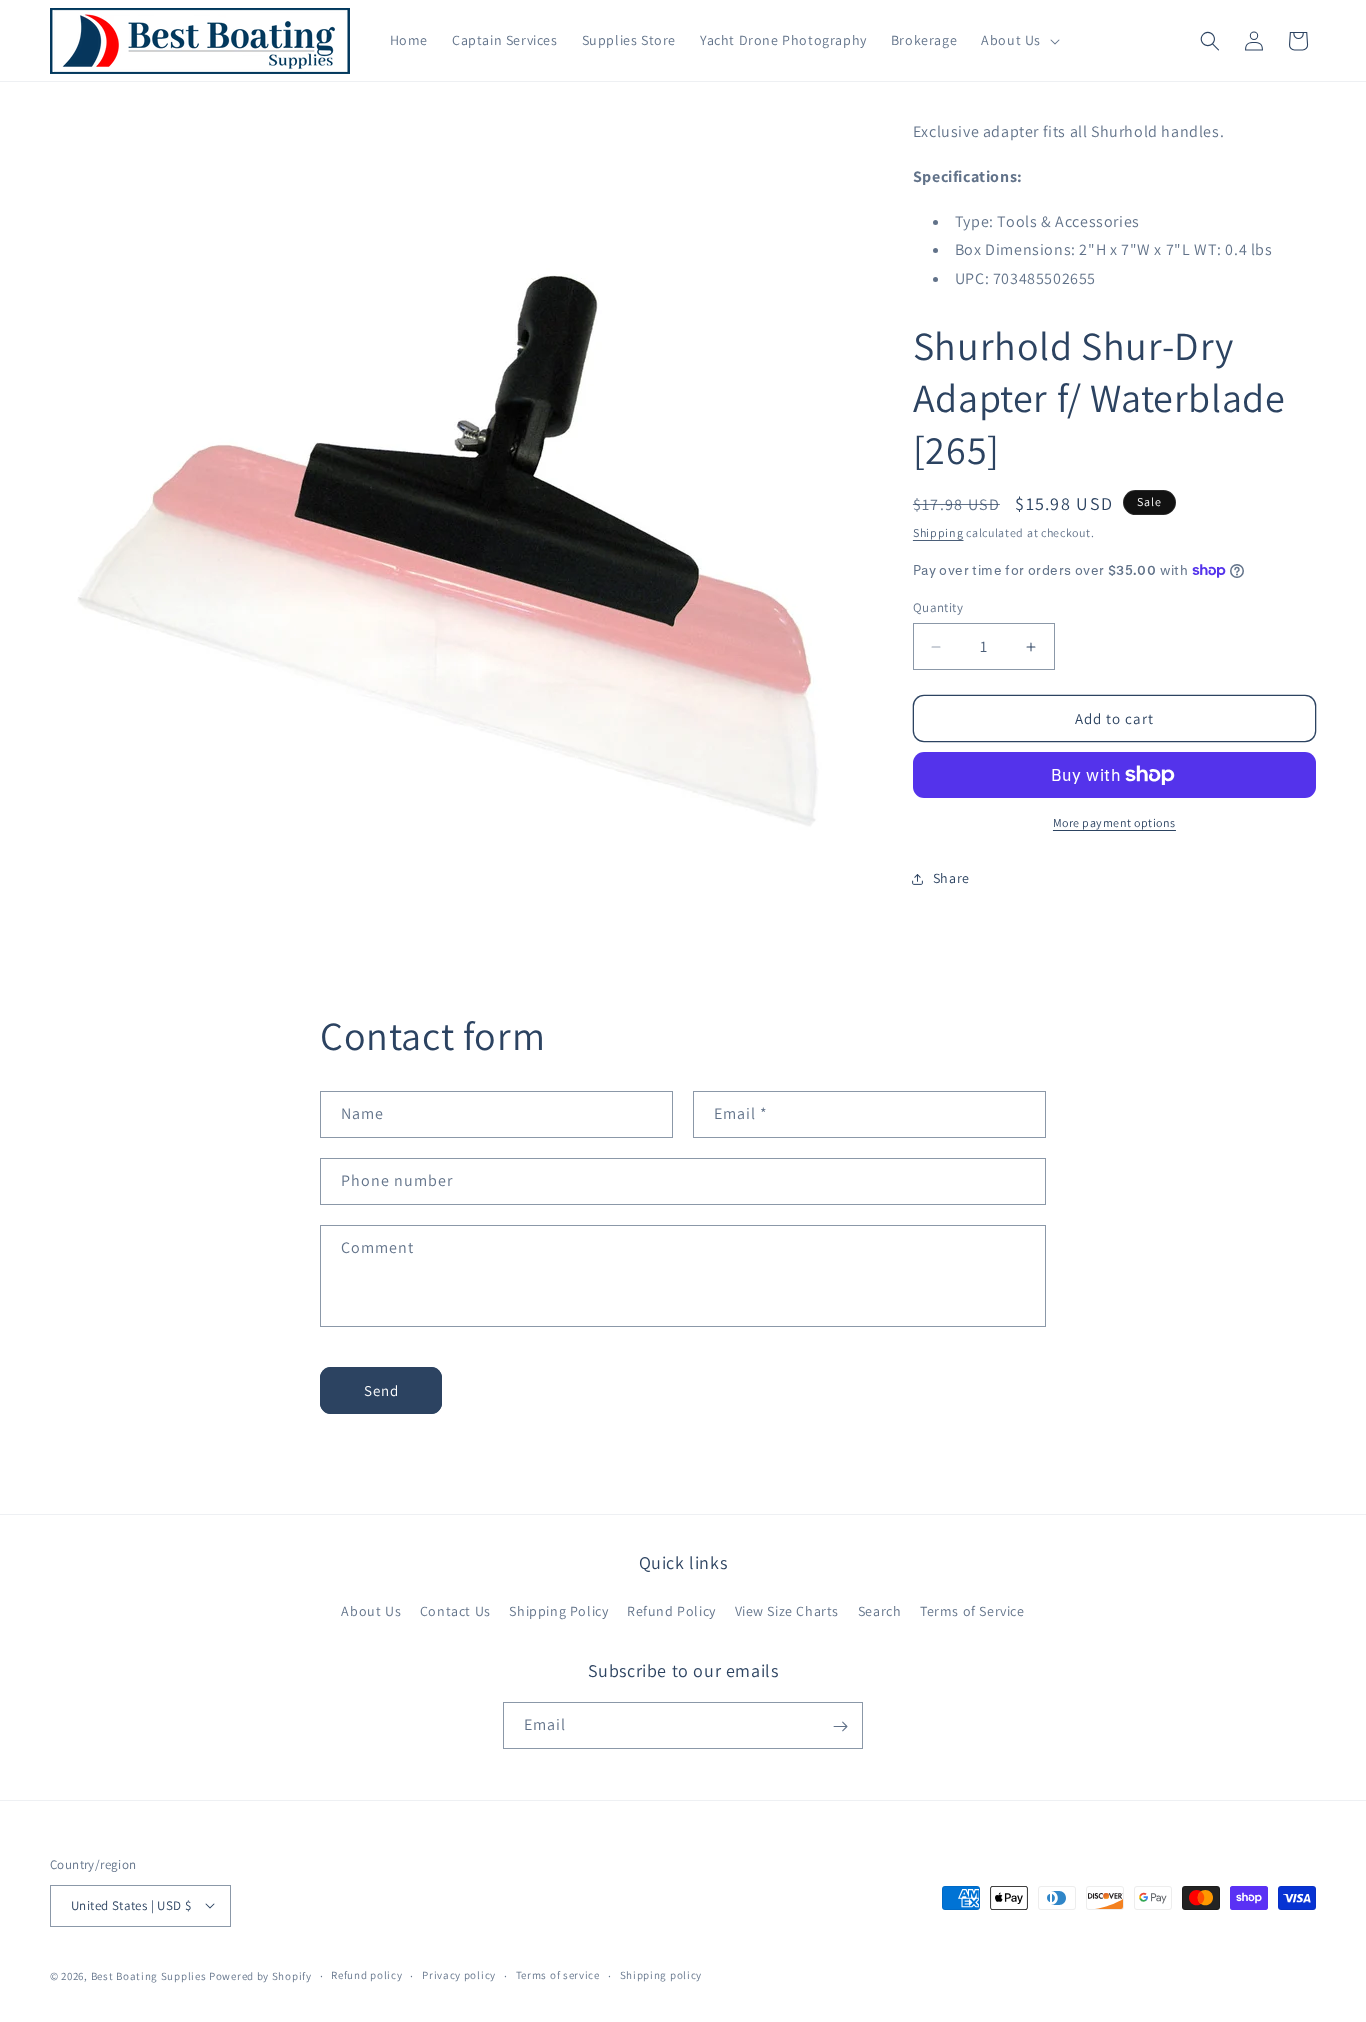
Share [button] (951, 878)
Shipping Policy (558, 1611)
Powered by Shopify (260, 1975)
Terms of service (558, 1975)
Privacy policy (459, 1975)
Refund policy (366, 1975)
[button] (1018, 40)
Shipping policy (661, 1975)
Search (880, 1611)
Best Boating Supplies (149, 1975)
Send (381, 1389)
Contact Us (455, 1611)
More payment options (1114, 822)
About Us (371, 1611)
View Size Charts (787, 1611)
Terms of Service (972, 1611)
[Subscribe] (840, 1726)
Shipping (938, 532)
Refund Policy (671, 1611)
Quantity (938, 607)
